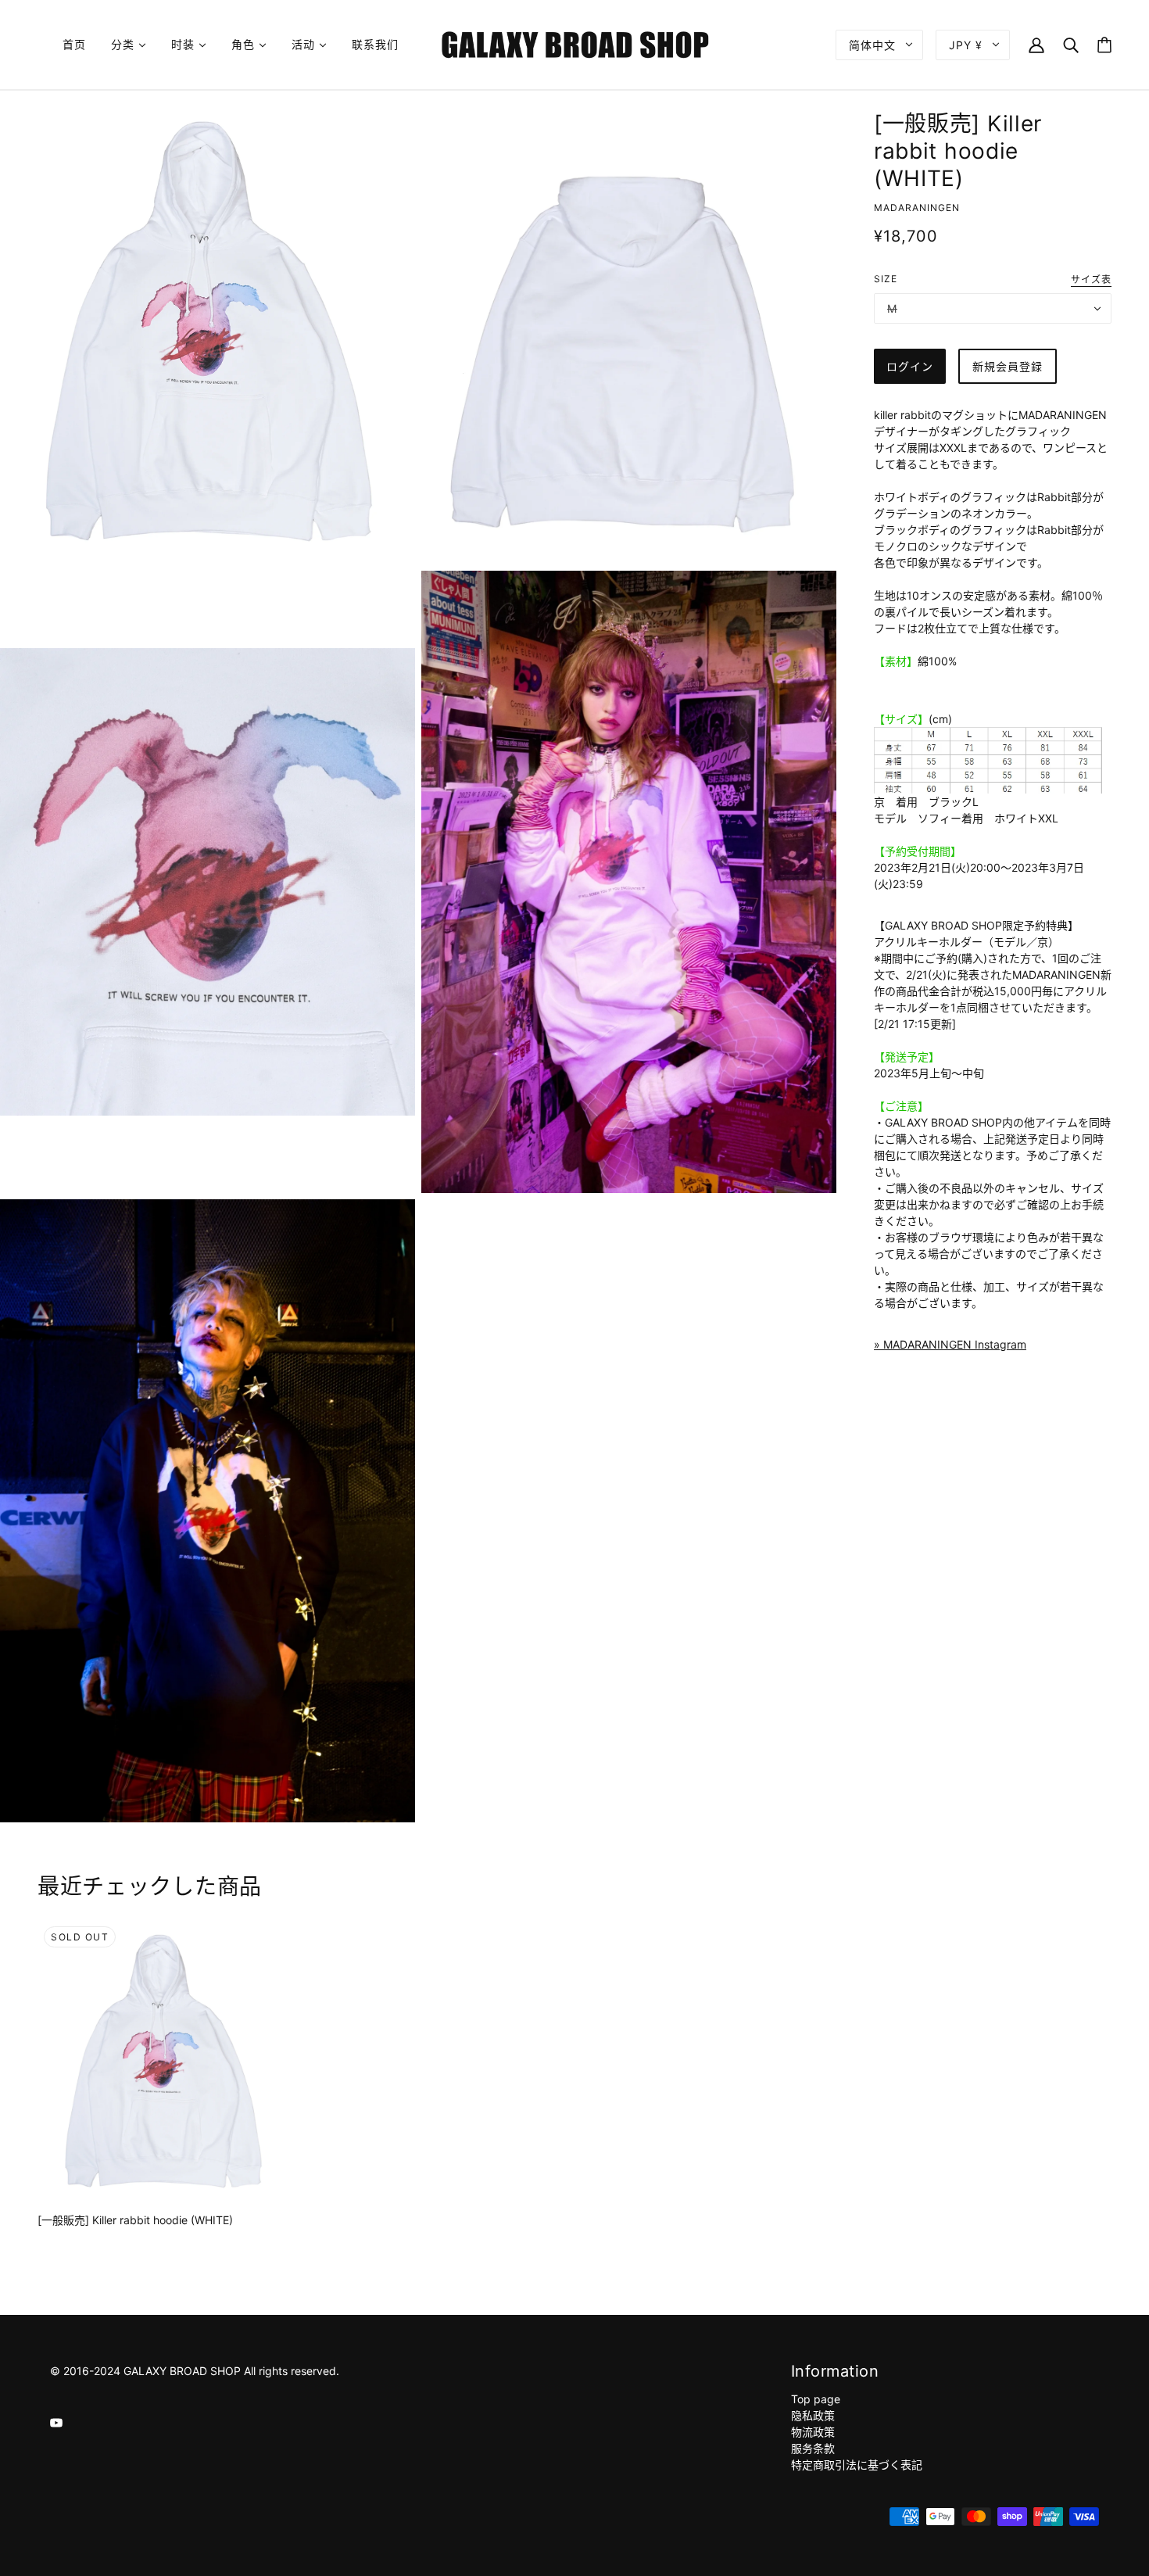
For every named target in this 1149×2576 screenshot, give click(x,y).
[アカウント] (1036, 44)
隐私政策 (813, 2415)
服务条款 (813, 2448)
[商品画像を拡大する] (208, 331)
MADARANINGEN (917, 208)
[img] (56, 2422)
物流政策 (813, 2432)
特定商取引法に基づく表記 (857, 2465)
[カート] (1104, 45)
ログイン (910, 366)
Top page (816, 2399)
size (886, 279)
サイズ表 (1091, 280)
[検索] (1071, 44)
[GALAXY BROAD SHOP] (575, 43)
